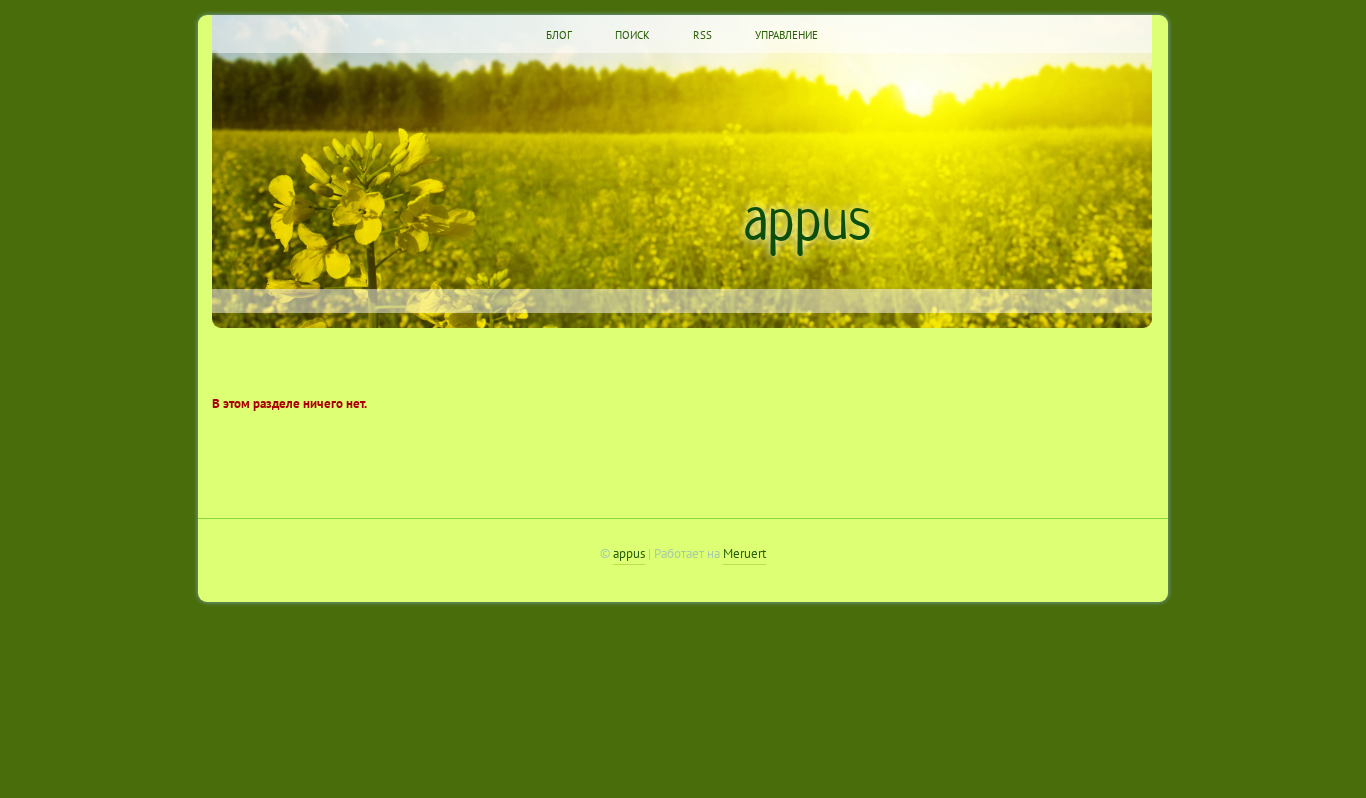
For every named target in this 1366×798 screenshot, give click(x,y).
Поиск (632, 35)
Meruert (744, 553)
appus (807, 224)
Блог (559, 35)
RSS (702, 35)
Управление (786, 35)
